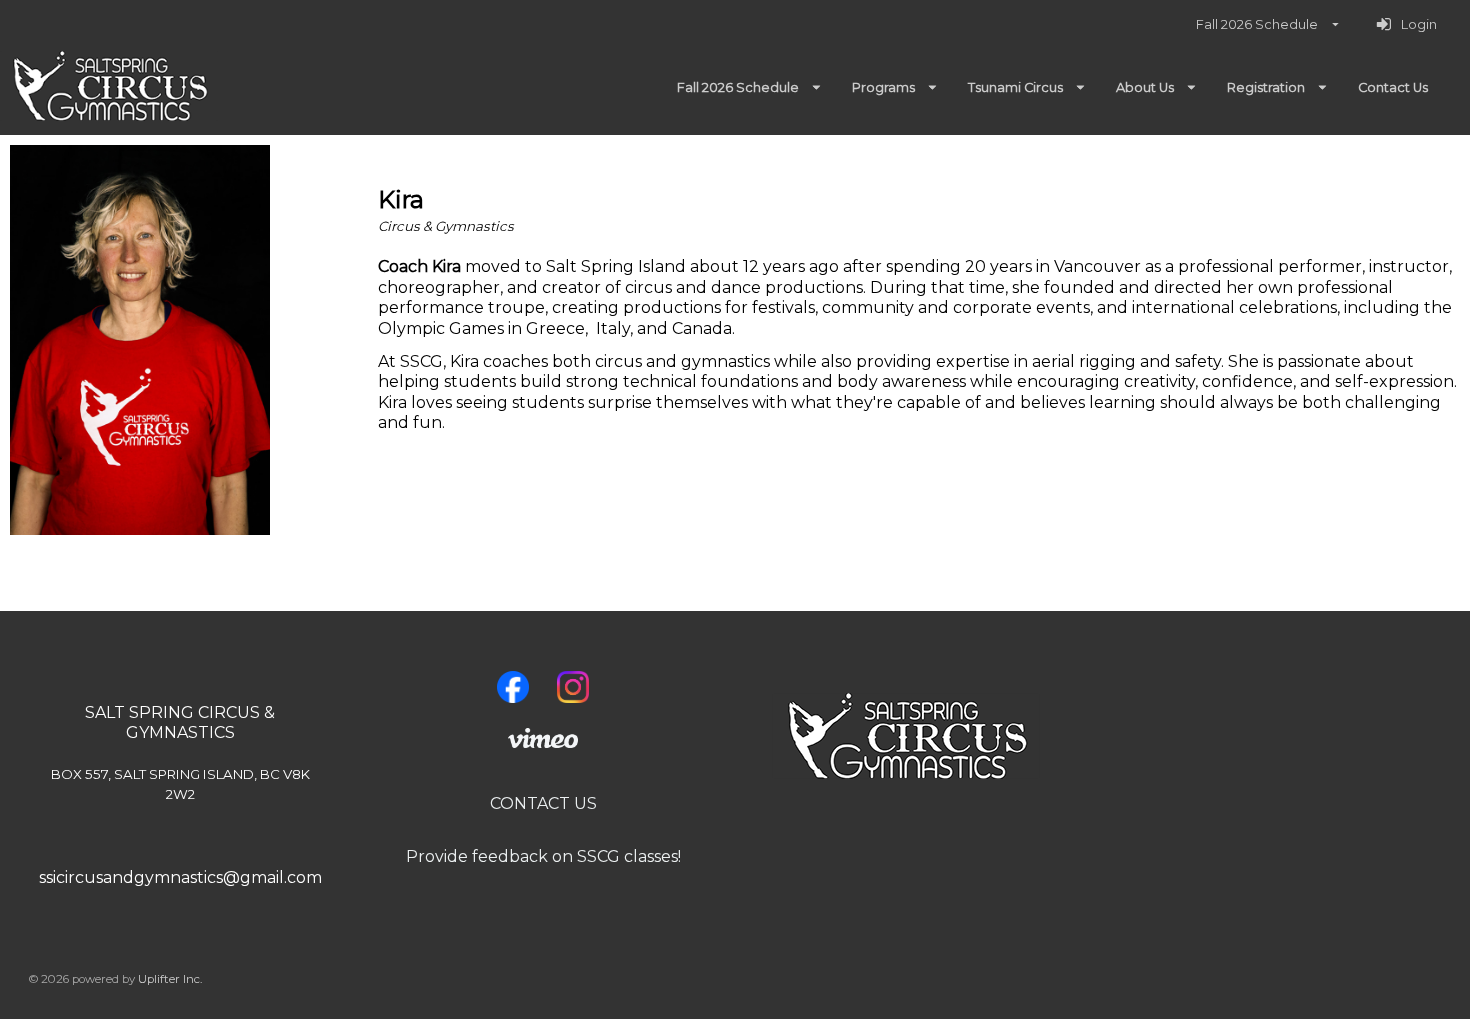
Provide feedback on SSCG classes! (543, 856)
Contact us (543, 803)
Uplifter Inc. (170, 979)
